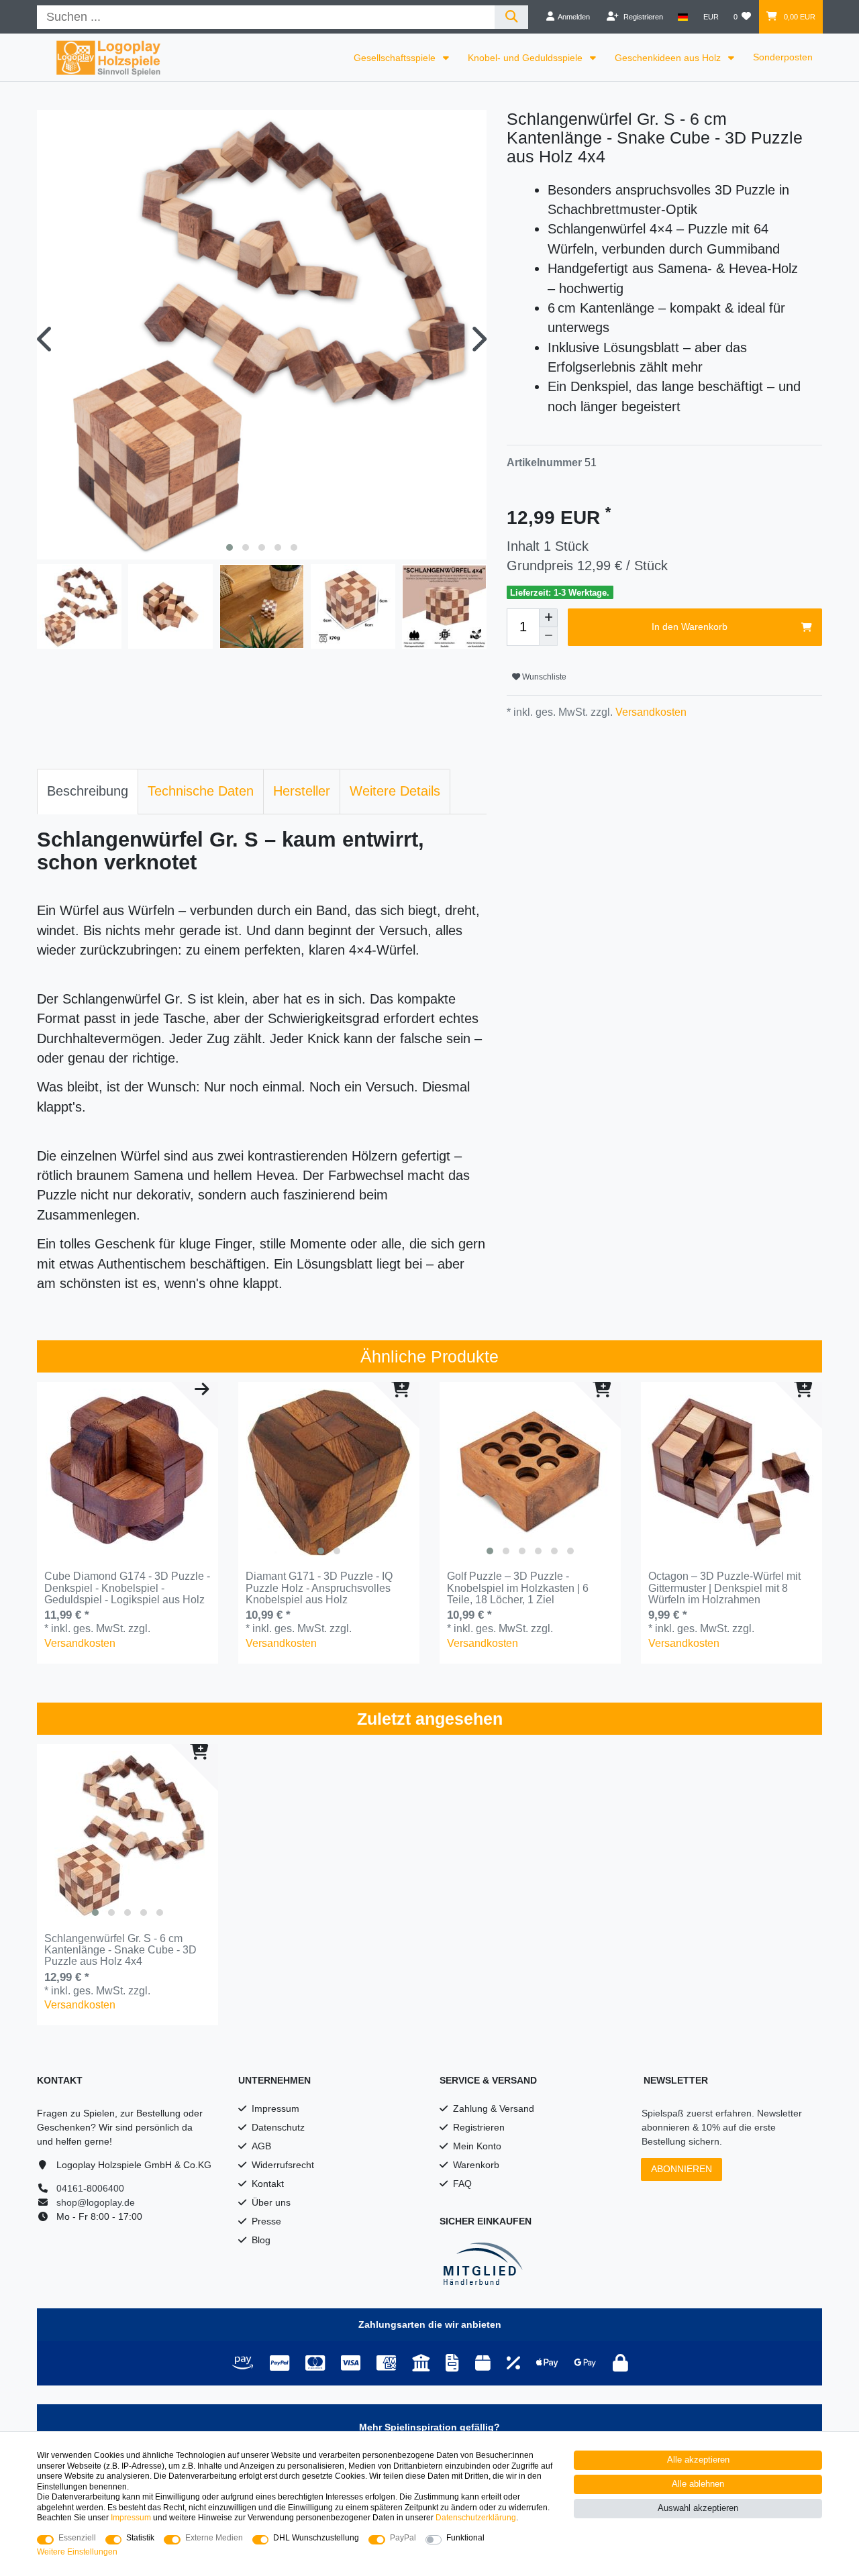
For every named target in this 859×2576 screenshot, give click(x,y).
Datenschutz (278, 2127)
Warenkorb (476, 2165)
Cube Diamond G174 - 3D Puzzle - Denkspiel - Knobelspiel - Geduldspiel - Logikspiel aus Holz (127, 1588)
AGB (261, 2146)
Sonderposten (783, 57)
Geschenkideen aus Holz (669, 58)
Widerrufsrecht (283, 2165)
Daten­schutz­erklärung (476, 2518)
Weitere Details (395, 791)
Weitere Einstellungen (77, 2552)
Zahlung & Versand (494, 2108)
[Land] (683, 17)
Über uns (271, 2202)
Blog (261, 2240)
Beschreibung (88, 791)
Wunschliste (543, 677)
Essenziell (77, 2538)
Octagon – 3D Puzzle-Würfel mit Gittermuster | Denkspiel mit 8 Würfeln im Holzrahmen (724, 1588)
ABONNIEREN (681, 2169)
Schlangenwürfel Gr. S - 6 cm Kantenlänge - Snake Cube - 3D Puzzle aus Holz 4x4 (120, 1950)
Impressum (275, 2108)
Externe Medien (214, 2538)
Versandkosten (650, 712)
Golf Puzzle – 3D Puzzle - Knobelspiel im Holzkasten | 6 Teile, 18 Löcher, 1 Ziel (518, 1588)
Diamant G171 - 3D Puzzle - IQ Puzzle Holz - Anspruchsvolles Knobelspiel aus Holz (319, 1588)
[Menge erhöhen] (548, 618)
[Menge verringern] (548, 637)
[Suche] (512, 17)
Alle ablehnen (698, 2484)
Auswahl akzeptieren (698, 2508)
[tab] (88, 792)
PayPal (403, 2538)
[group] (329, 1472)
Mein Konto (477, 2146)
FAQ (462, 2184)
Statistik (140, 2538)
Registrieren (479, 2127)
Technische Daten (201, 791)
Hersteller (302, 791)
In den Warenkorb (690, 627)
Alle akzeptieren (698, 2460)
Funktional (465, 2538)
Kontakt (268, 2184)
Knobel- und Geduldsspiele (526, 58)
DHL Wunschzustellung (316, 2538)
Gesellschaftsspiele (396, 58)
